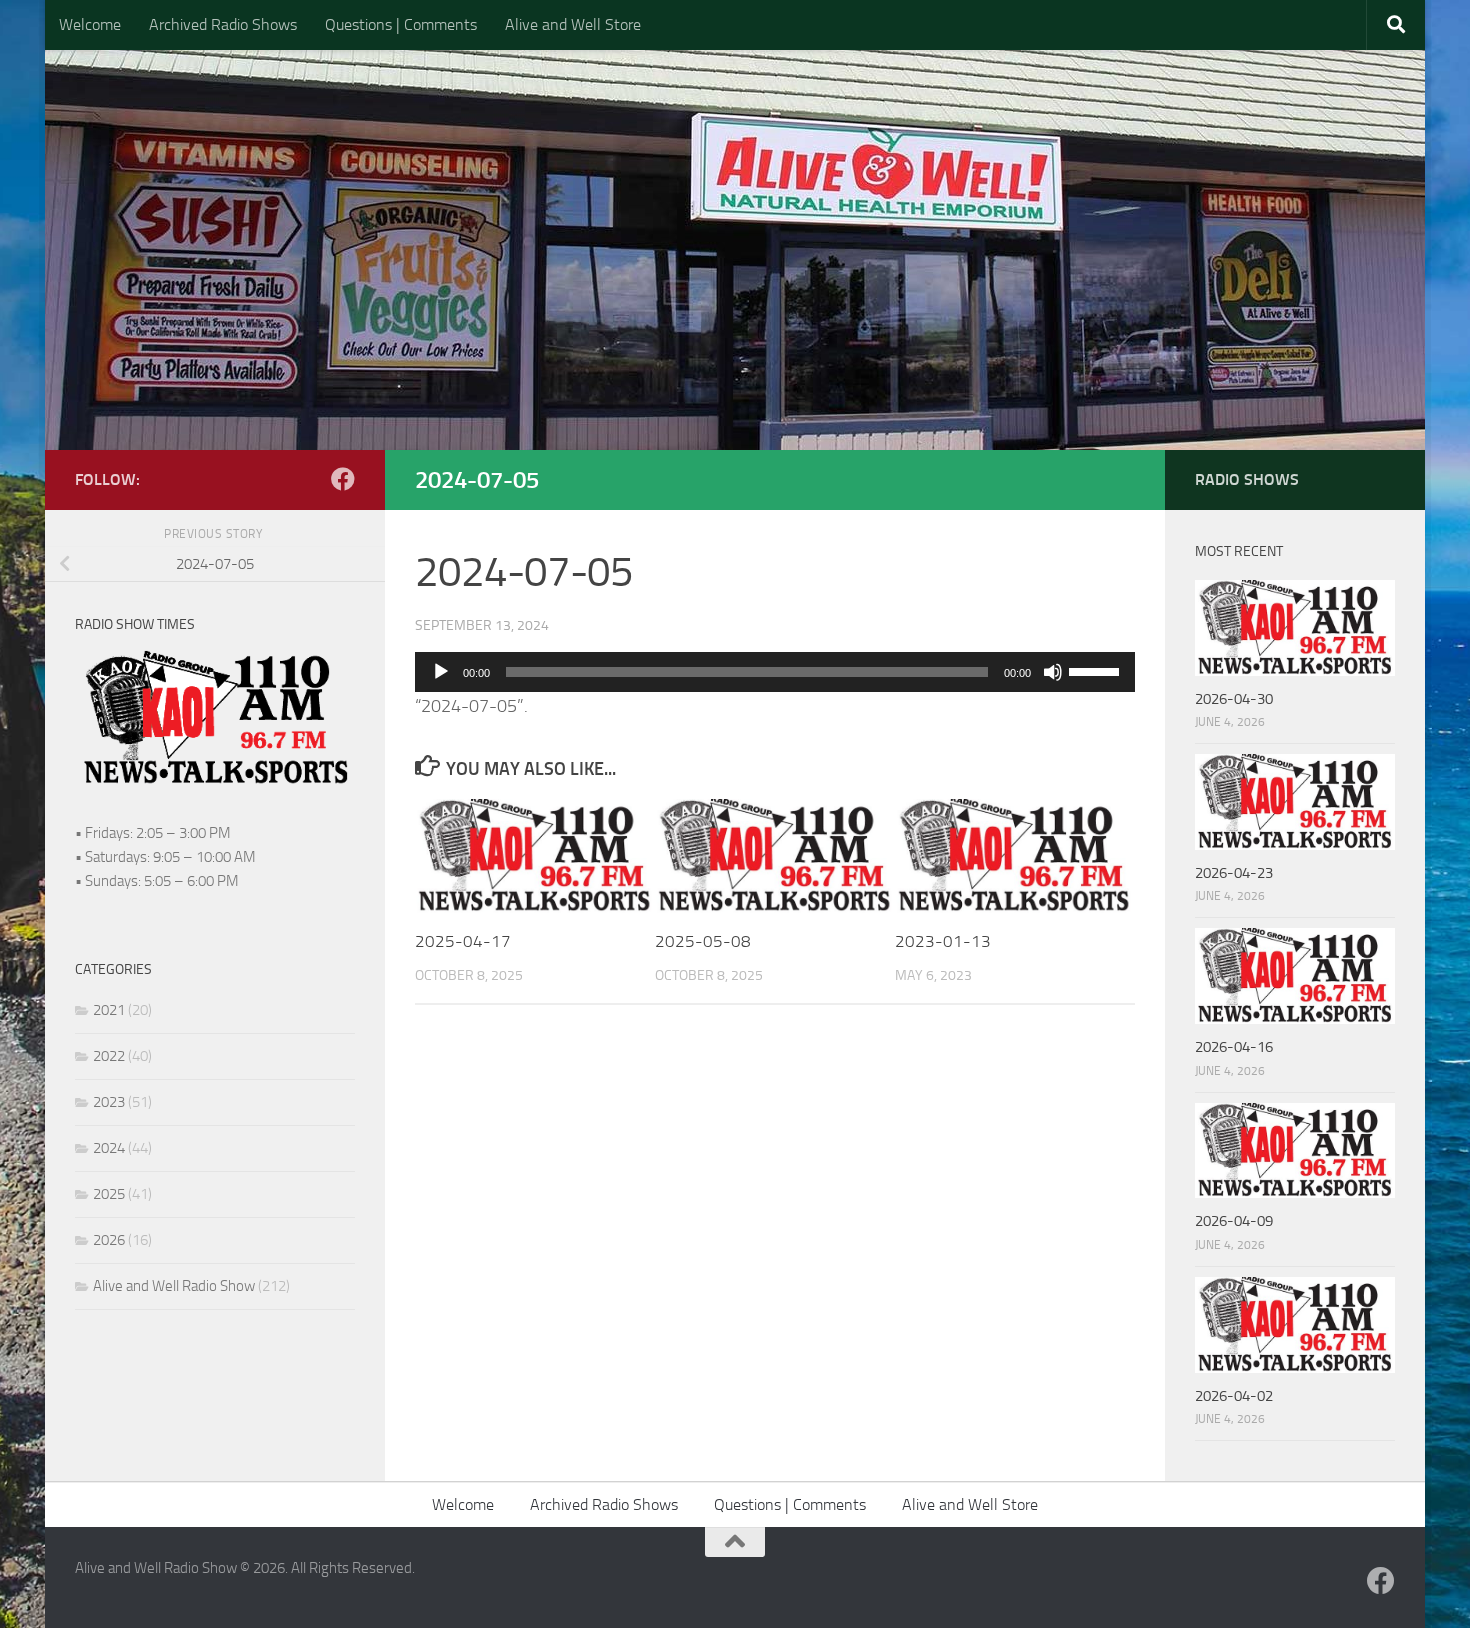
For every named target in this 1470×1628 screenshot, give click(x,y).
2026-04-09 (1234, 1221)
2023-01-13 (943, 941)
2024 (109, 1148)
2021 (109, 1010)
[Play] (441, 672)
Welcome (90, 24)
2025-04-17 (463, 941)
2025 (109, 1194)
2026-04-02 (1234, 1396)
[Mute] (1053, 672)
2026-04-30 (1234, 699)
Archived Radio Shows (223, 24)
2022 (109, 1056)
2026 (109, 1240)
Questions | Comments (401, 24)
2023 (109, 1102)
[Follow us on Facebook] (343, 479)
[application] (775, 672)
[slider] (1097, 670)
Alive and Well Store (573, 24)
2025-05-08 (703, 941)
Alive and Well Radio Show (174, 1286)
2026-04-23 (1234, 873)
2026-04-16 (1234, 1047)
